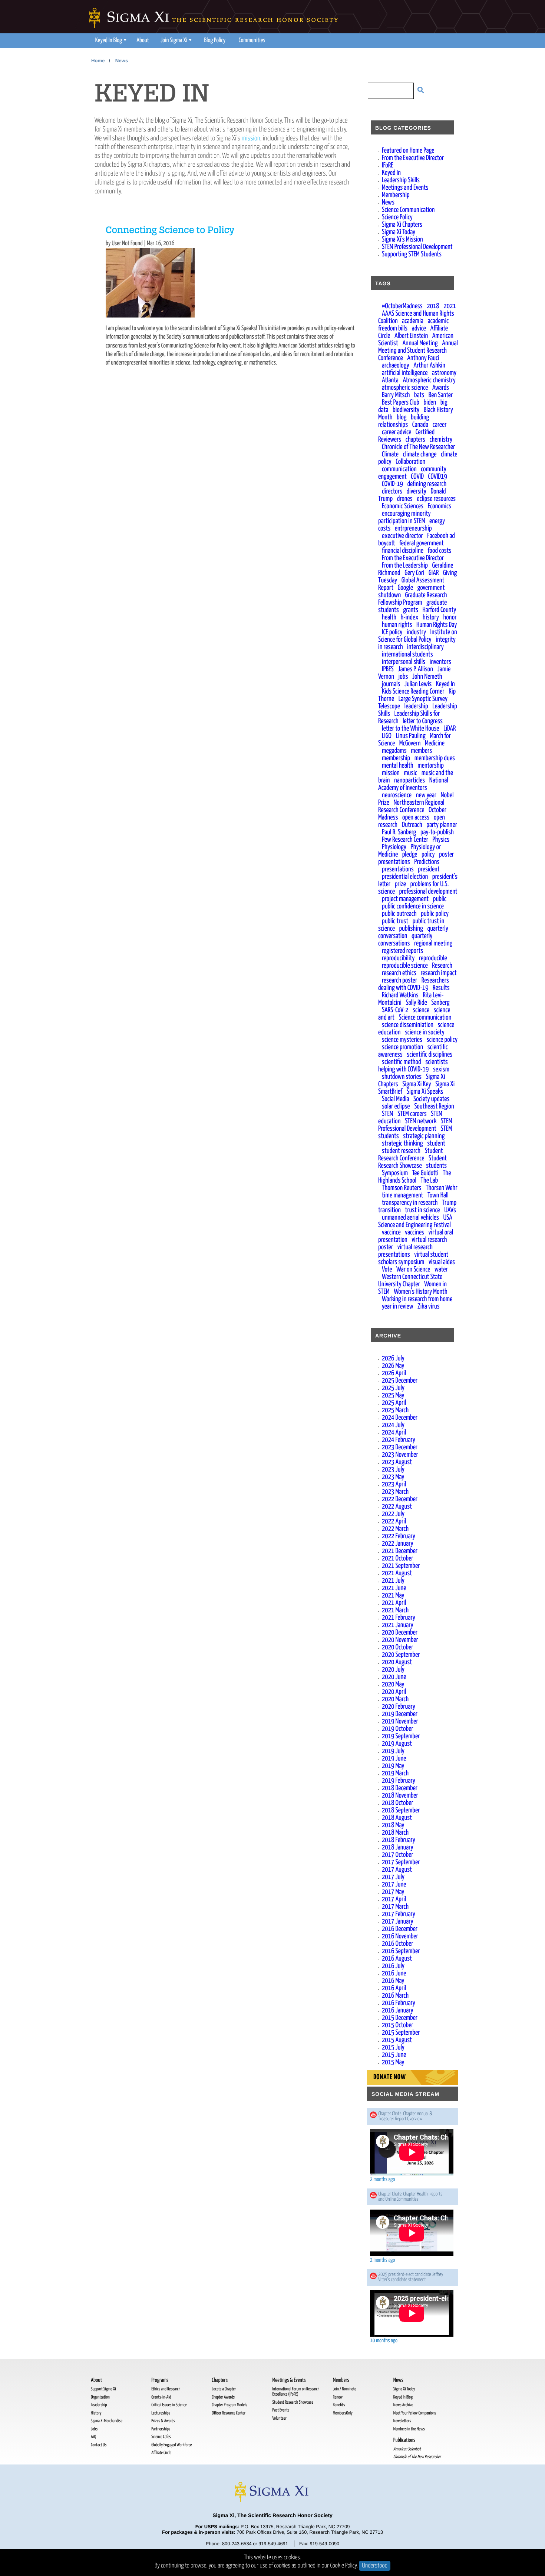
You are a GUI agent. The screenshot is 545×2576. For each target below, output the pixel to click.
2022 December (400, 1499)
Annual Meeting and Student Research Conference (418, 351)
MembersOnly (343, 2413)
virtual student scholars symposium (413, 1258)
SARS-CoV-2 (395, 1010)
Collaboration (410, 462)
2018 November (400, 1796)
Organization (100, 2397)
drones (405, 499)
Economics (440, 506)
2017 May (393, 1892)
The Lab (430, 1181)
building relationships (404, 421)
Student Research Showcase (412, 1162)
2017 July (393, 1877)
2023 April (394, 1484)
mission (251, 138)
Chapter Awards (223, 2397)
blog (402, 417)
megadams (394, 751)
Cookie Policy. (344, 2566)
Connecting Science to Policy (170, 231)
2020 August (397, 1662)
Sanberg (440, 1003)
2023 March (395, 1492)
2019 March (395, 1773)
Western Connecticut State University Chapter (410, 1281)
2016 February (399, 2003)
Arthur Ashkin (429, 365)
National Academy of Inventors (413, 784)
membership (396, 758)
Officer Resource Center (229, 2413)
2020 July (393, 1670)
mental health (398, 766)
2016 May (393, 1981)
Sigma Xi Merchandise (107, 2421)
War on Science (413, 1269)
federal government (422, 543)
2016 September (401, 1951)
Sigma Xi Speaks (425, 1092)
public (440, 899)
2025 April (394, 1403)
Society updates (431, 1099)
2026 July (393, 1358)
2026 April (394, 1373)
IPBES (388, 669)
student (436, 1144)
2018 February (399, 1840)
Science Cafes (161, 2437)
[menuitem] (110, 41)
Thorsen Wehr (442, 1188)
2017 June (394, 1884)
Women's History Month (420, 1292)
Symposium (395, 1173)
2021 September (401, 1566)
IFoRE (388, 165)
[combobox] (387, 92)
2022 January (398, 1544)
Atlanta (390, 380)
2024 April (394, 1432)
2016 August (397, 1959)
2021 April (394, 1603)
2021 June (394, 1588)
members (421, 751)
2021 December (400, 1551)
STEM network (421, 1121)
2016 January (398, 2010)
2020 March (395, 1699)
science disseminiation (408, 1025)
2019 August (397, 1744)
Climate (390, 454)
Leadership (99, 2405)
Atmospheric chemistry (429, 380)
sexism (441, 1069)
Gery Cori (414, 573)
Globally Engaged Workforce (171, 2445)
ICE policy (392, 632)
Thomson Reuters (402, 1188)
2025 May (393, 1395)
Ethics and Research (166, 2389)
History (96, 2413)
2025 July (393, 1388)
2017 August (397, 1870)
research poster (399, 980)
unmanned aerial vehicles (410, 1218)
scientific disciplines (430, 1055)
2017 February (399, 1914)
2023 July (393, 1470)
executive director (402, 536)
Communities (252, 41)
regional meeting (433, 943)
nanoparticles (409, 780)
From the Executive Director (413, 158)
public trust (395, 921)
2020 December (400, 1633)
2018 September (401, 1810)
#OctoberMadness (402, 306)
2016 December (400, 1929)
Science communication (425, 1018)
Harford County (439, 610)
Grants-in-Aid (161, 2397)
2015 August (397, 2040)
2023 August (397, 1462)
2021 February (399, 1618)
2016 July (393, 1966)
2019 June (394, 1759)
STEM (388, 1114)
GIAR (434, 573)
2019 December (400, 1714)
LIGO (387, 736)
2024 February (399, 1440)
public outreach (399, 914)
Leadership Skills (401, 180)
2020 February (399, 1707)
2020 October (398, 1647)
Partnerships (161, 2429)
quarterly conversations (405, 940)
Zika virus (429, 1307)
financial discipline (403, 551)
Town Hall (438, 1195)
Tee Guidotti (425, 1173)
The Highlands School (415, 1177)
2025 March (395, 1410)
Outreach (412, 825)
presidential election (405, 877)
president (429, 869)
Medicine (435, 743)
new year (426, 795)
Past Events (281, 2410)
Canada (420, 425)
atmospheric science (405, 388)
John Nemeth (427, 677)
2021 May (393, 1596)
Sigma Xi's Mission (402, 240)
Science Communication (408, 210)
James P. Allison (415, 669)
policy (428, 855)
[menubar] (180, 41)
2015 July (393, 2047)
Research (442, 966)
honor (450, 617)
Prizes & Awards (163, 2421)
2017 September (401, 1862)
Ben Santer (441, 395)
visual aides (442, 1262)
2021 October (398, 1558)
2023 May (393, 1477)
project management (405, 899)
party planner (442, 825)
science (421, 1010)
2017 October (398, 1855)
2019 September (401, 1736)
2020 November (400, 1640)
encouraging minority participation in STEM (404, 517)
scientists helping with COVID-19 (413, 1066)
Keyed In (391, 173)
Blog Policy (215, 41)
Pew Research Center (405, 840)
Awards (441, 388)
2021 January (398, 1625)
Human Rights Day (437, 625)
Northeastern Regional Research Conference (411, 806)
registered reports (402, 951)
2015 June (394, 2055)
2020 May (393, 1684)
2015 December (400, 2018)
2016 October (398, 1944)
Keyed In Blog (109, 41)
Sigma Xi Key (417, 1084)
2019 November (400, 1721)
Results (441, 988)
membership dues (435, 758)
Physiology (394, 847)
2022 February (399, 1536)
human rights (397, 625)
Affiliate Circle (161, 2453)
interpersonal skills (404, 662)
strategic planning (424, 1136)
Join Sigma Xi (174, 41)
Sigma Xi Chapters (402, 225)
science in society (425, 1032)
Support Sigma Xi (103, 2389)
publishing (411, 929)
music (410, 773)
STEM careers (412, 1114)
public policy (435, 914)
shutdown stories (402, 1077)
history (431, 617)
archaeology (396, 365)
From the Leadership (405, 566)
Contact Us (99, 2445)
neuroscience (397, 795)
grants (411, 610)
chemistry (441, 440)
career (440, 425)
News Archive (403, 2405)
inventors (440, 662)
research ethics (399, 973)
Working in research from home (417, 1299)
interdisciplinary (425, 647)
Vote (387, 1269)
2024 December (400, 1418)
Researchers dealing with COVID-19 (414, 984)
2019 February (399, 1781)
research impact (439, 973)
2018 (433, 306)
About (143, 41)
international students (407, 654)
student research (401, 1151)
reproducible (433, 958)
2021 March (395, 1610)
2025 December (400, 1381)
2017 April (394, 1899)
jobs (403, 677)
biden (430, 403)
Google (405, 588)
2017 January (398, 1922)
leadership (416, 706)
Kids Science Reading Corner (413, 692)
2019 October (398, 1729)
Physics (441, 840)
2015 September (401, 2033)
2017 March (395, 1907)
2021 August (397, 1573)
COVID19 (438, 477)
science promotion (402, 1047)
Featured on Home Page (408, 151)
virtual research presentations (405, 1251)
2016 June (394, 1973)
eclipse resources (436, 499)
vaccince (391, 1232)
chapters (415, 440)
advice (419, 328)
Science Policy (397, 217)
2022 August (397, 1507)
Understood (375, 2566)
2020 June (394, 1677)
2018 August (397, 1818)
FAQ (93, 2437)
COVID (417, 477)
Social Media (395, 1099)
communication (399, 469)
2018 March (395, 1833)
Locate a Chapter (224, 2389)
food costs (440, 551)
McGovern (410, 743)
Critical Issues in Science (169, 2405)
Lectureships (161, 2413)
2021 (450, 306)
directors (392, 491)
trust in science (422, 1210)
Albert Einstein (411, 336)
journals (391, 684)
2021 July (393, 1581)
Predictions (427, 862)
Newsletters (402, 2421)
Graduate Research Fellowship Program (412, 599)
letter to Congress (423, 721)
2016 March (395, 1996)
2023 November (400, 1455)
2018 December (400, 1788)
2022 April (394, 1521)
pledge (410, 855)
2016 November (400, 1936)
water (441, 1269)
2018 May (393, 1825)
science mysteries (402, 1040)
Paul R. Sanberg (399, 832)
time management (402, 1195)
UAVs (450, 1210)
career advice (397, 432)
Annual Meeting (420, 343)
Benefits (339, 2405)
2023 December (400, 1447)
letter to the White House (411, 729)
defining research (427, 484)
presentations (398, 869)
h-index (410, 617)
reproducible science (405, 966)
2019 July (393, 1751)
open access (416, 817)
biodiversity (406, 410)
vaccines (414, 1232)
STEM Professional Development (417, 247)
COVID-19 (392, 484)
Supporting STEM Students (412, 254)
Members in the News (409, 2429)
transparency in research (410, 1203)
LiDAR (450, 729)
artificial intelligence (405, 373)
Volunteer (279, 2418)
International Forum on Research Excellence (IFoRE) (296, 2392)
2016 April (394, 1988)
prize (400, 884)
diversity (416, 491)
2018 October (398, 1803)
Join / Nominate (345, 2389)
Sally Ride (416, 1003)
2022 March (395, 1529)
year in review (397, 1307)
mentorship (431, 766)
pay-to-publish (437, 832)
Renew (338, 2397)
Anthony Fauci (423, 358)
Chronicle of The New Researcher (418, 447)
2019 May (393, 1766)
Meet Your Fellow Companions (415, 2413)
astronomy (444, 373)
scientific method (402, 1062)
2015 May (393, 2062)
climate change (420, 454)
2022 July (393, 1514)
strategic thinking (402, 1144)
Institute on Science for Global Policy (418, 636)
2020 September (401, 1655)
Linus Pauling (411, 736)
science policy (442, 1040)
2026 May (393, 1366)
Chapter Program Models (229, 2405)
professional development (428, 892)
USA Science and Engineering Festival (415, 1221)
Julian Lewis (418, 684)
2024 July (393, 1425)
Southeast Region (434, 1106)
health (389, 617)
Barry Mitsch (396, 395)
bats (419, 395)
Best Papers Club (401, 403)
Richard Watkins (400, 995)
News (122, 61)
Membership (396, 195)
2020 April (394, 1692)
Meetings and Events (405, 188)
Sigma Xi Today (399, 232)
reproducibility (398, 958)
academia (413, 321)
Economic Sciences (403, 506)
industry (416, 632)
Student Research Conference (411, 1155)
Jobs (94, 2429)
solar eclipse (396, 1106)
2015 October (398, 2025)
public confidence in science (413, 906)
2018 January (398, 1847)
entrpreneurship (413, 529)
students (436, 1166)
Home (98, 61)
